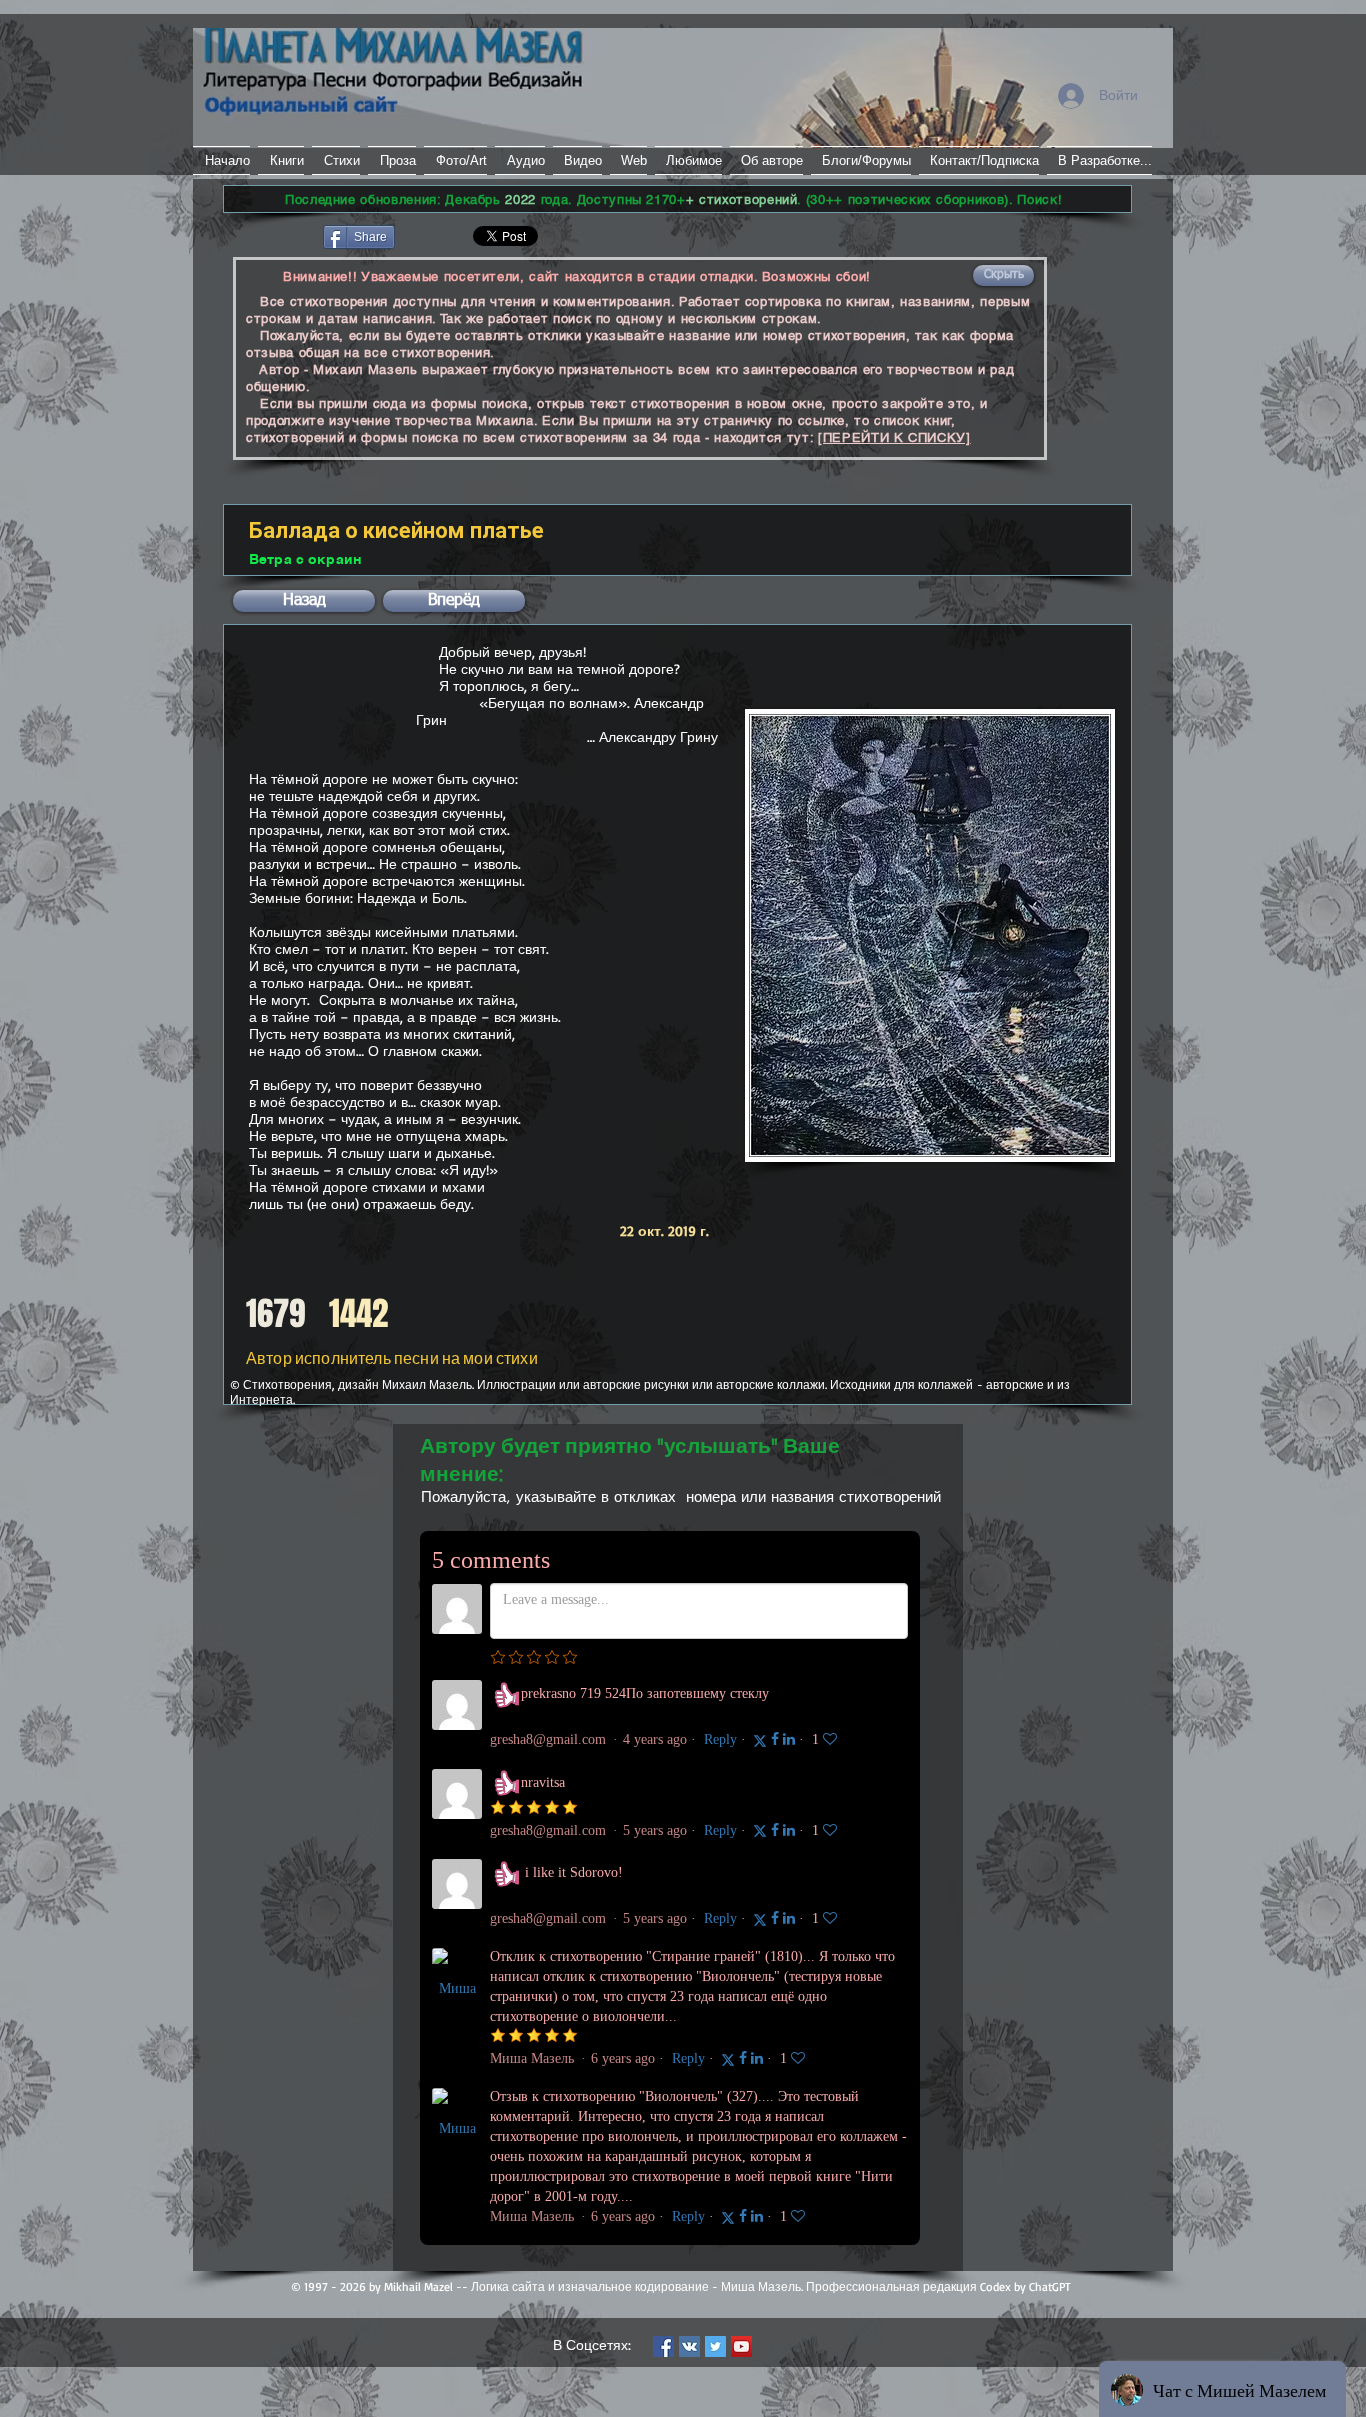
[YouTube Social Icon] (741, 2346)
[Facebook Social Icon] (663, 2346)
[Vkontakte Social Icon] (689, 2346)
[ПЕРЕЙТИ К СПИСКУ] (894, 437)
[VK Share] (457, 235)
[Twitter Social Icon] (715, 2346)
